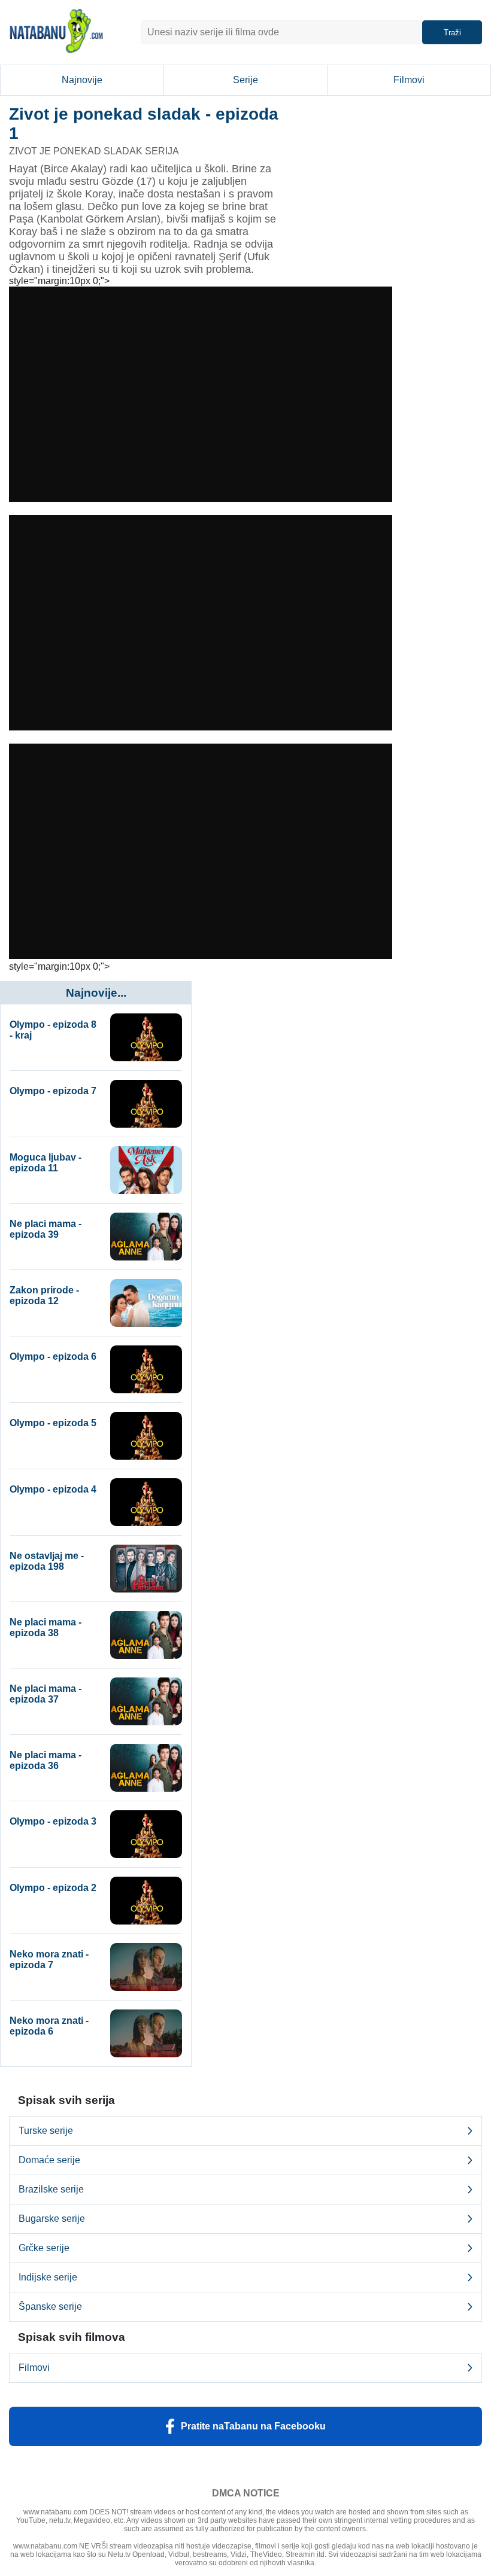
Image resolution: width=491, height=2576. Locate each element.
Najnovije (82, 80)
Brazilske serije (51, 2189)
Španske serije (50, 2306)
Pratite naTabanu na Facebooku (253, 2426)
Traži (452, 33)
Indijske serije (48, 2277)
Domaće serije (49, 2160)
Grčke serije (44, 2248)
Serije (245, 80)
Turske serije (46, 2131)
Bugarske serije (52, 2219)
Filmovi (409, 80)
